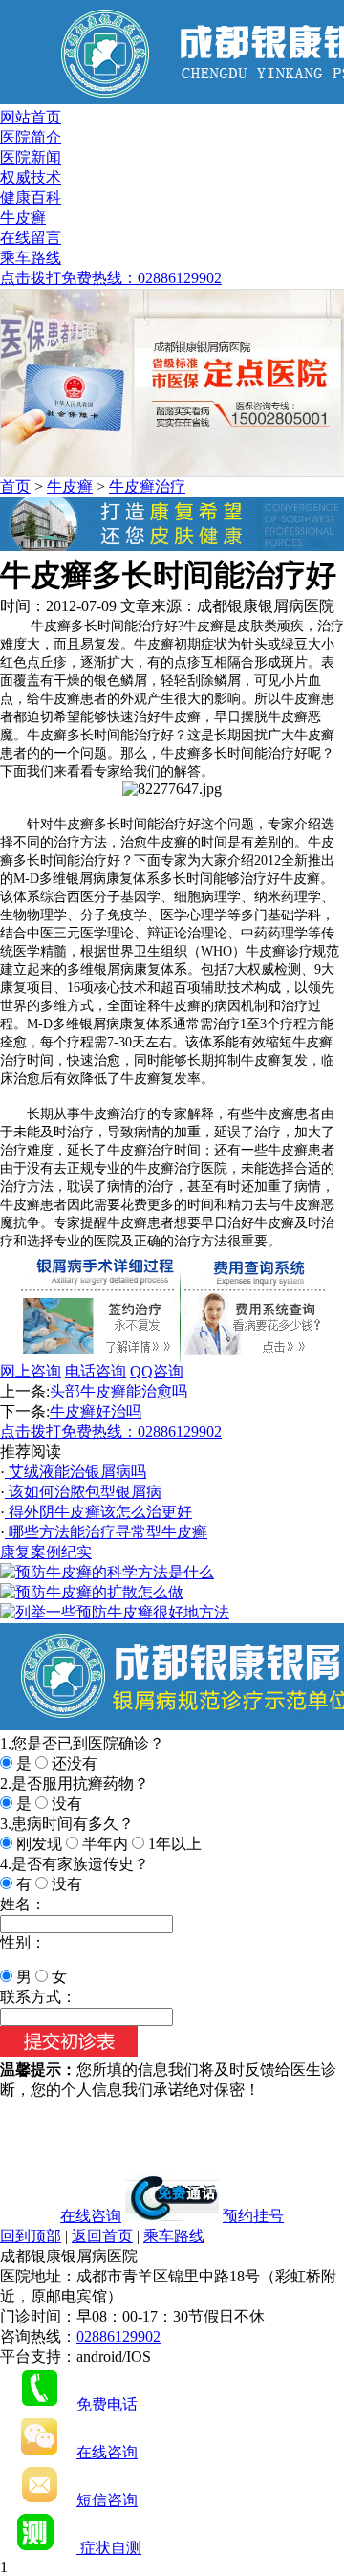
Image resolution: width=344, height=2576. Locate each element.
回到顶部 (31, 2236)
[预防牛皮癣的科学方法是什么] (107, 1572)
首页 (15, 486)
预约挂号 (253, 2216)
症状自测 (109, 2548)
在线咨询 (91, 2216)
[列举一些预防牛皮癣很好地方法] (115, 1612)
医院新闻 (31, 157)
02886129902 (118, 2336)
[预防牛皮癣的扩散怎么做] (92, 1592)
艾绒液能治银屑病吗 (75, 1472)
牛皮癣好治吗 (96, 1411)
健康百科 (31, 198)
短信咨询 (107, 2500)
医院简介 (31, 137)
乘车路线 (31, 258)
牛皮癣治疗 (147, 486)
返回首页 (102, 2236)
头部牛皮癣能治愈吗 (118, 1391)
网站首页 (31, 117)
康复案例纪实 (46, 1552)
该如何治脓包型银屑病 (83, 1492)
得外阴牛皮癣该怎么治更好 (98, 1512)
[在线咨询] (172, 546)
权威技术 (31, 177)
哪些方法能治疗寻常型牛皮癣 (106, 1532)
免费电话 (107, 2404)
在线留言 (31, 238)
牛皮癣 (23, 218)
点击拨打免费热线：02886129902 (111, 278)
